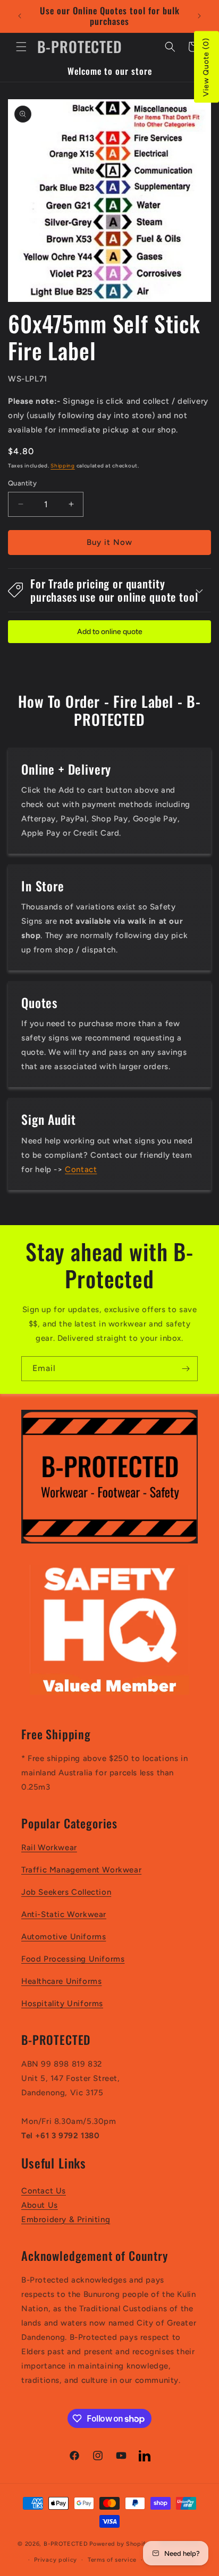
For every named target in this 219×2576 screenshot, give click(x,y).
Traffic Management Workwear (81, 1870)
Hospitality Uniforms (62, 2003)
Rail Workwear (49, 1848)
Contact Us (44, 2191)
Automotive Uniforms (64, 1937)
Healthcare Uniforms (61, 1981)
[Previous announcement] (20, 16)
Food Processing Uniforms (73, 1959)
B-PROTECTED (66, 2544)
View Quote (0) (206, 67)
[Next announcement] (199, 16)
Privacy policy (56, 2560)
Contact (81, 1169)
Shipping (63, 466)
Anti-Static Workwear (64, 1914)
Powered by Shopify (119, 2544)
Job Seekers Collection (66, 1892)
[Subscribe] (186, 1369)
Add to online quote (110, 632)
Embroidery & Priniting (66, 2219)
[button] (21, 47)
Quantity (22, 483)
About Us (40, 2205)
